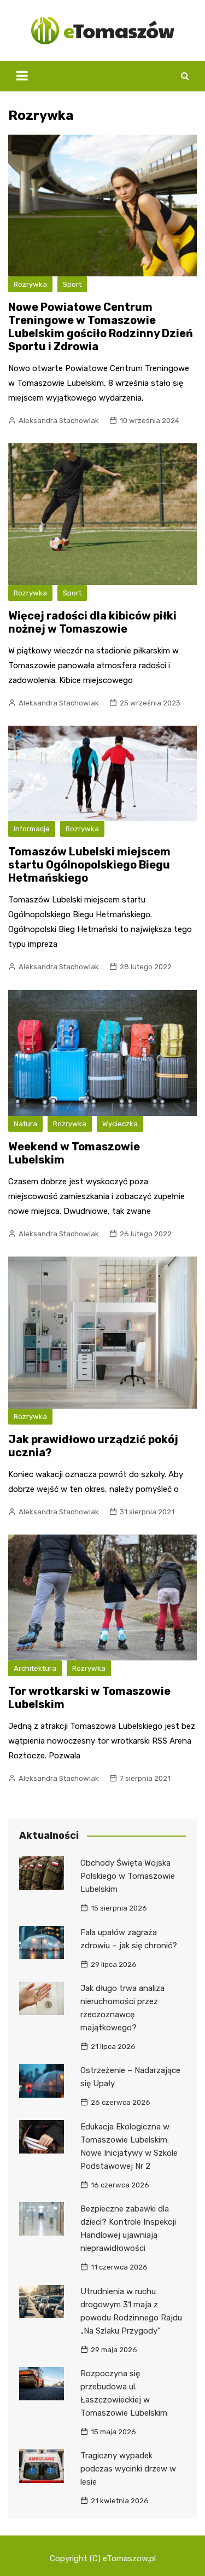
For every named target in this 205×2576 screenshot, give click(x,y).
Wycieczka (120, 1124)
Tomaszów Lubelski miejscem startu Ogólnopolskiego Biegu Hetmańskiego (89, 865)
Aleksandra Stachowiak (59, 421)
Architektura (35, 1668)
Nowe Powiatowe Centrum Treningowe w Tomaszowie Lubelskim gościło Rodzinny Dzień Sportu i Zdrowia (101, 327)
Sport (72, 284)
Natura (25, 1124)
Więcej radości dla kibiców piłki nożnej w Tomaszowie (92, 622)
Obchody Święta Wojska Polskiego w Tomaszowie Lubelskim (128, 1876)
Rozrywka (30, 284)
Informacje (32, 829)
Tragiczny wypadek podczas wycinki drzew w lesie (128, 2469)
